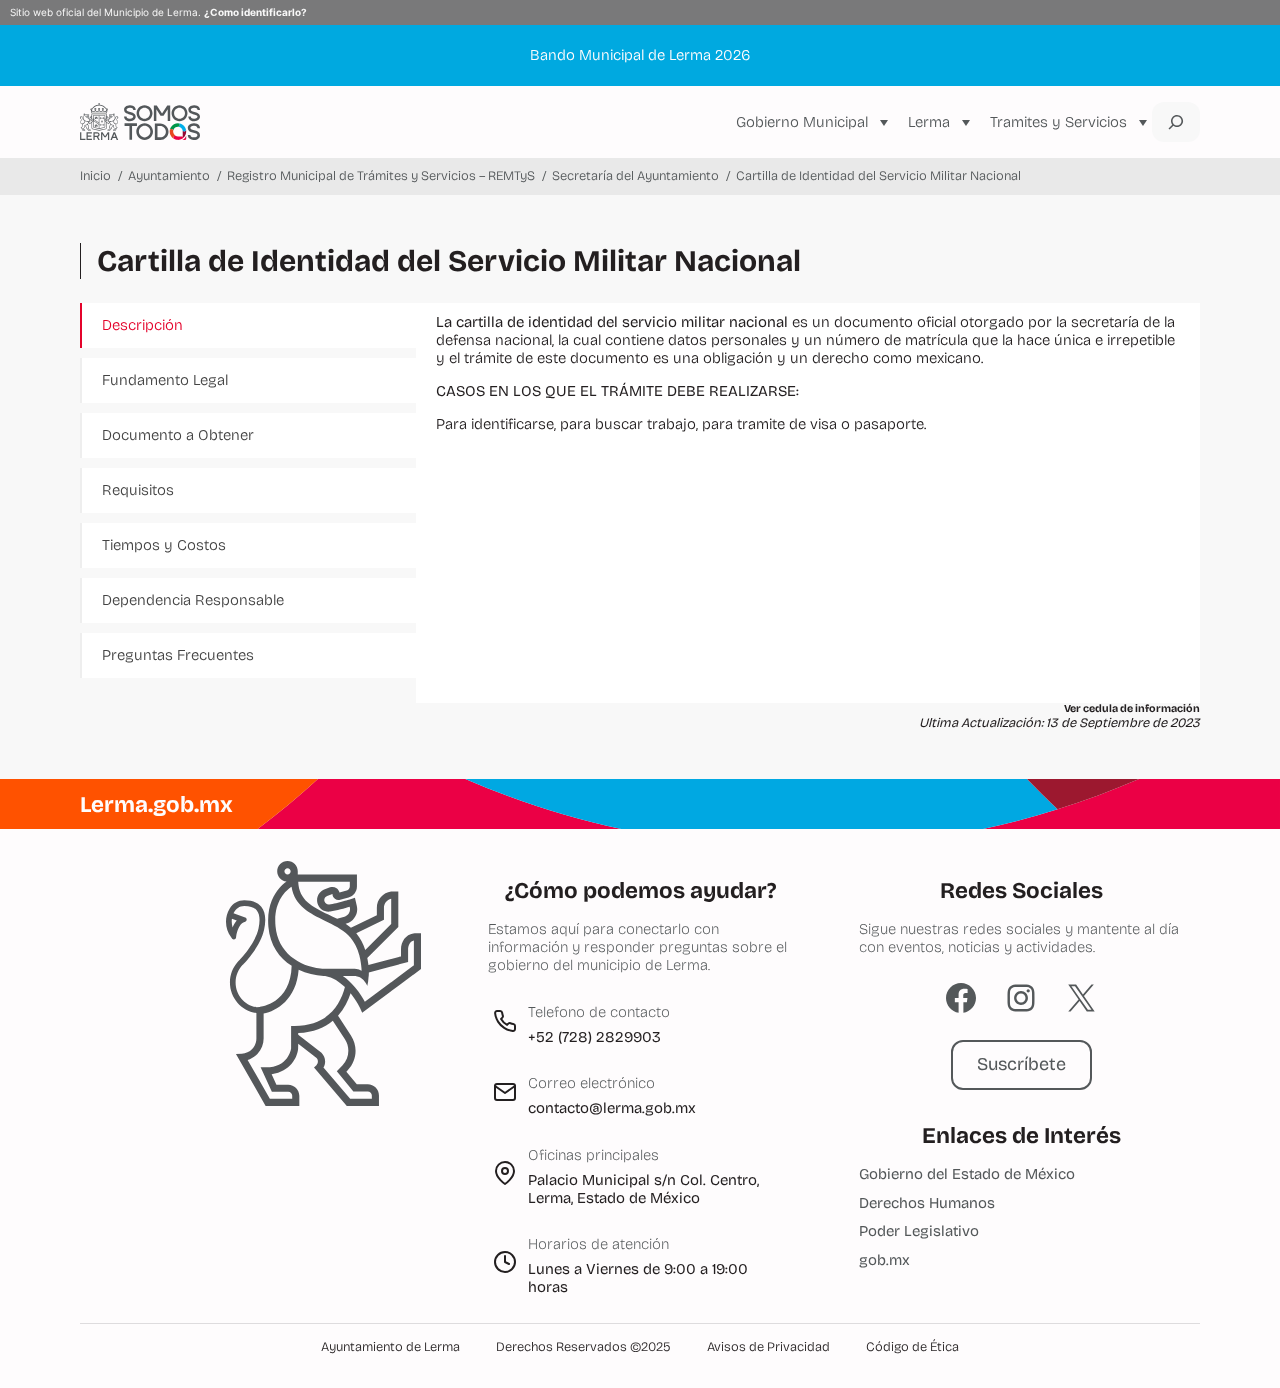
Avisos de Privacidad (768, 1347)
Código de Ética (912, 1347)
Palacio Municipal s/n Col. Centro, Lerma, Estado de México (643, 1189)
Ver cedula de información (1132, 708)
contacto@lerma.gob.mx (612, 1108)
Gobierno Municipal (802, 122)
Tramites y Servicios (1058, 122)
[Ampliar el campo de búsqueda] (1176, 122)
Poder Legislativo (919, 1231)
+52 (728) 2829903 (594, 1037)
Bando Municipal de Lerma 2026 (640, 55)
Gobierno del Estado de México (967, 1174)
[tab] (250, 325)
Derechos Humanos (927, 1203)
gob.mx (884, 1260)
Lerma (929, 122)
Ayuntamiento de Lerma (390, 1347)
